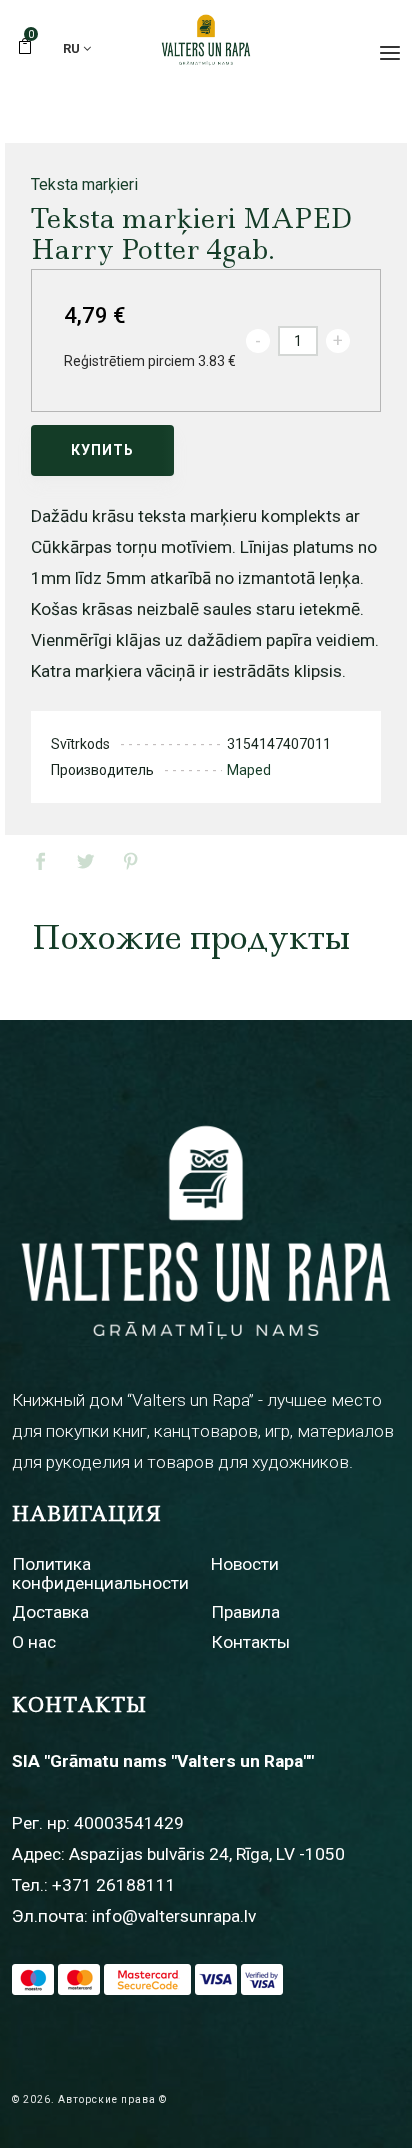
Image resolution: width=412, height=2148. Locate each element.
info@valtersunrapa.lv (174, 1916)
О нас (34, 1642)
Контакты (250, 1642)
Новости (245, 1564)
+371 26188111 (114, 1885)
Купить (102, 450)
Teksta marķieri (84, 184)
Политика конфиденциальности (100, 1573)
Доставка (50, 1612)
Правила (245, 1612)
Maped (249, 770)
